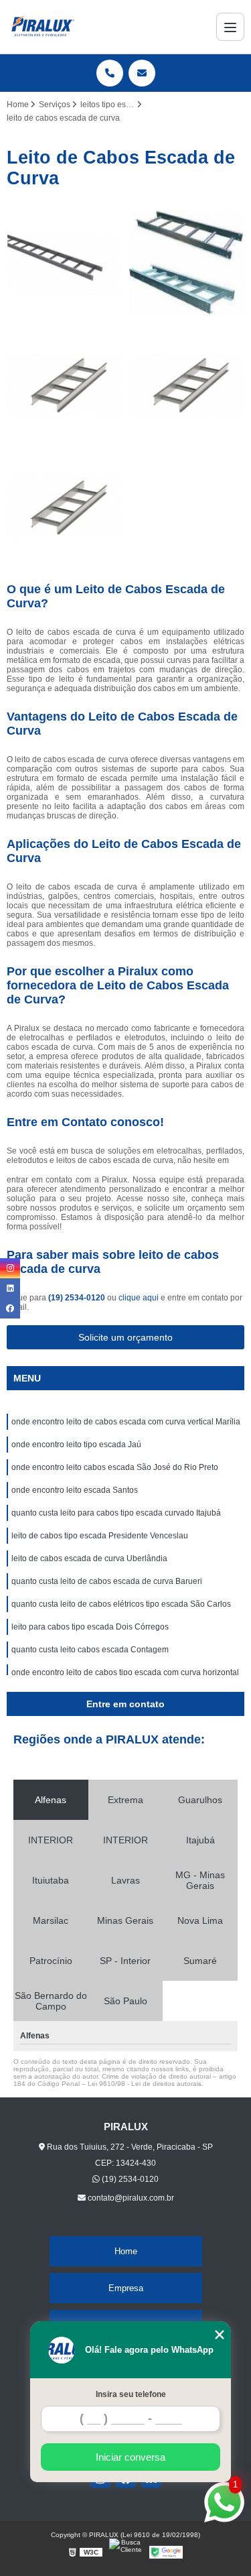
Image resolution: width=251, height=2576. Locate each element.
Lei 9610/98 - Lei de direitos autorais (145, 2084)
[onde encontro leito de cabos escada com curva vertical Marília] (65, 264)
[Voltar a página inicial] (43, 27)
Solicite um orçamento (125, 1337)
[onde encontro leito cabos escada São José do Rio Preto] (65, 386)
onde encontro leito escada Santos (75, 1490)
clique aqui (139, 1298)
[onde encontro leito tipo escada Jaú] (187, 264)
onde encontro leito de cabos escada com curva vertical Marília (126, 1422)
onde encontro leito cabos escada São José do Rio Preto (115, 1467)
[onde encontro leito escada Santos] (187, 386)
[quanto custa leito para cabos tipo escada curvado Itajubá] (65, 508)
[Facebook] (10, 1308)
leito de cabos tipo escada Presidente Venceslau (100, 1536)
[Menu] (230, 27)
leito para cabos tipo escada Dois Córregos (90, 1627)
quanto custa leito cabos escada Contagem (90, 1650)
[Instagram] (10, 1268)
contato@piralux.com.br (130, 2198)
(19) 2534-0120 (78, 1298)
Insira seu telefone (131, 2394)
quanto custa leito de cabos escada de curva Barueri (107, 1581)
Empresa (126, 2288)
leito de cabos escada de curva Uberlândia (89, 1558)
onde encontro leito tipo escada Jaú (76, 1445)
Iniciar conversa (131, 2457)
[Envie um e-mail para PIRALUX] (142, 73)
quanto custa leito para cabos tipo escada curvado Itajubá (116, 1513)
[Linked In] (10, 1288)
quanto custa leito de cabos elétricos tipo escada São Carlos (122, 1604)
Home (126, 2251)
